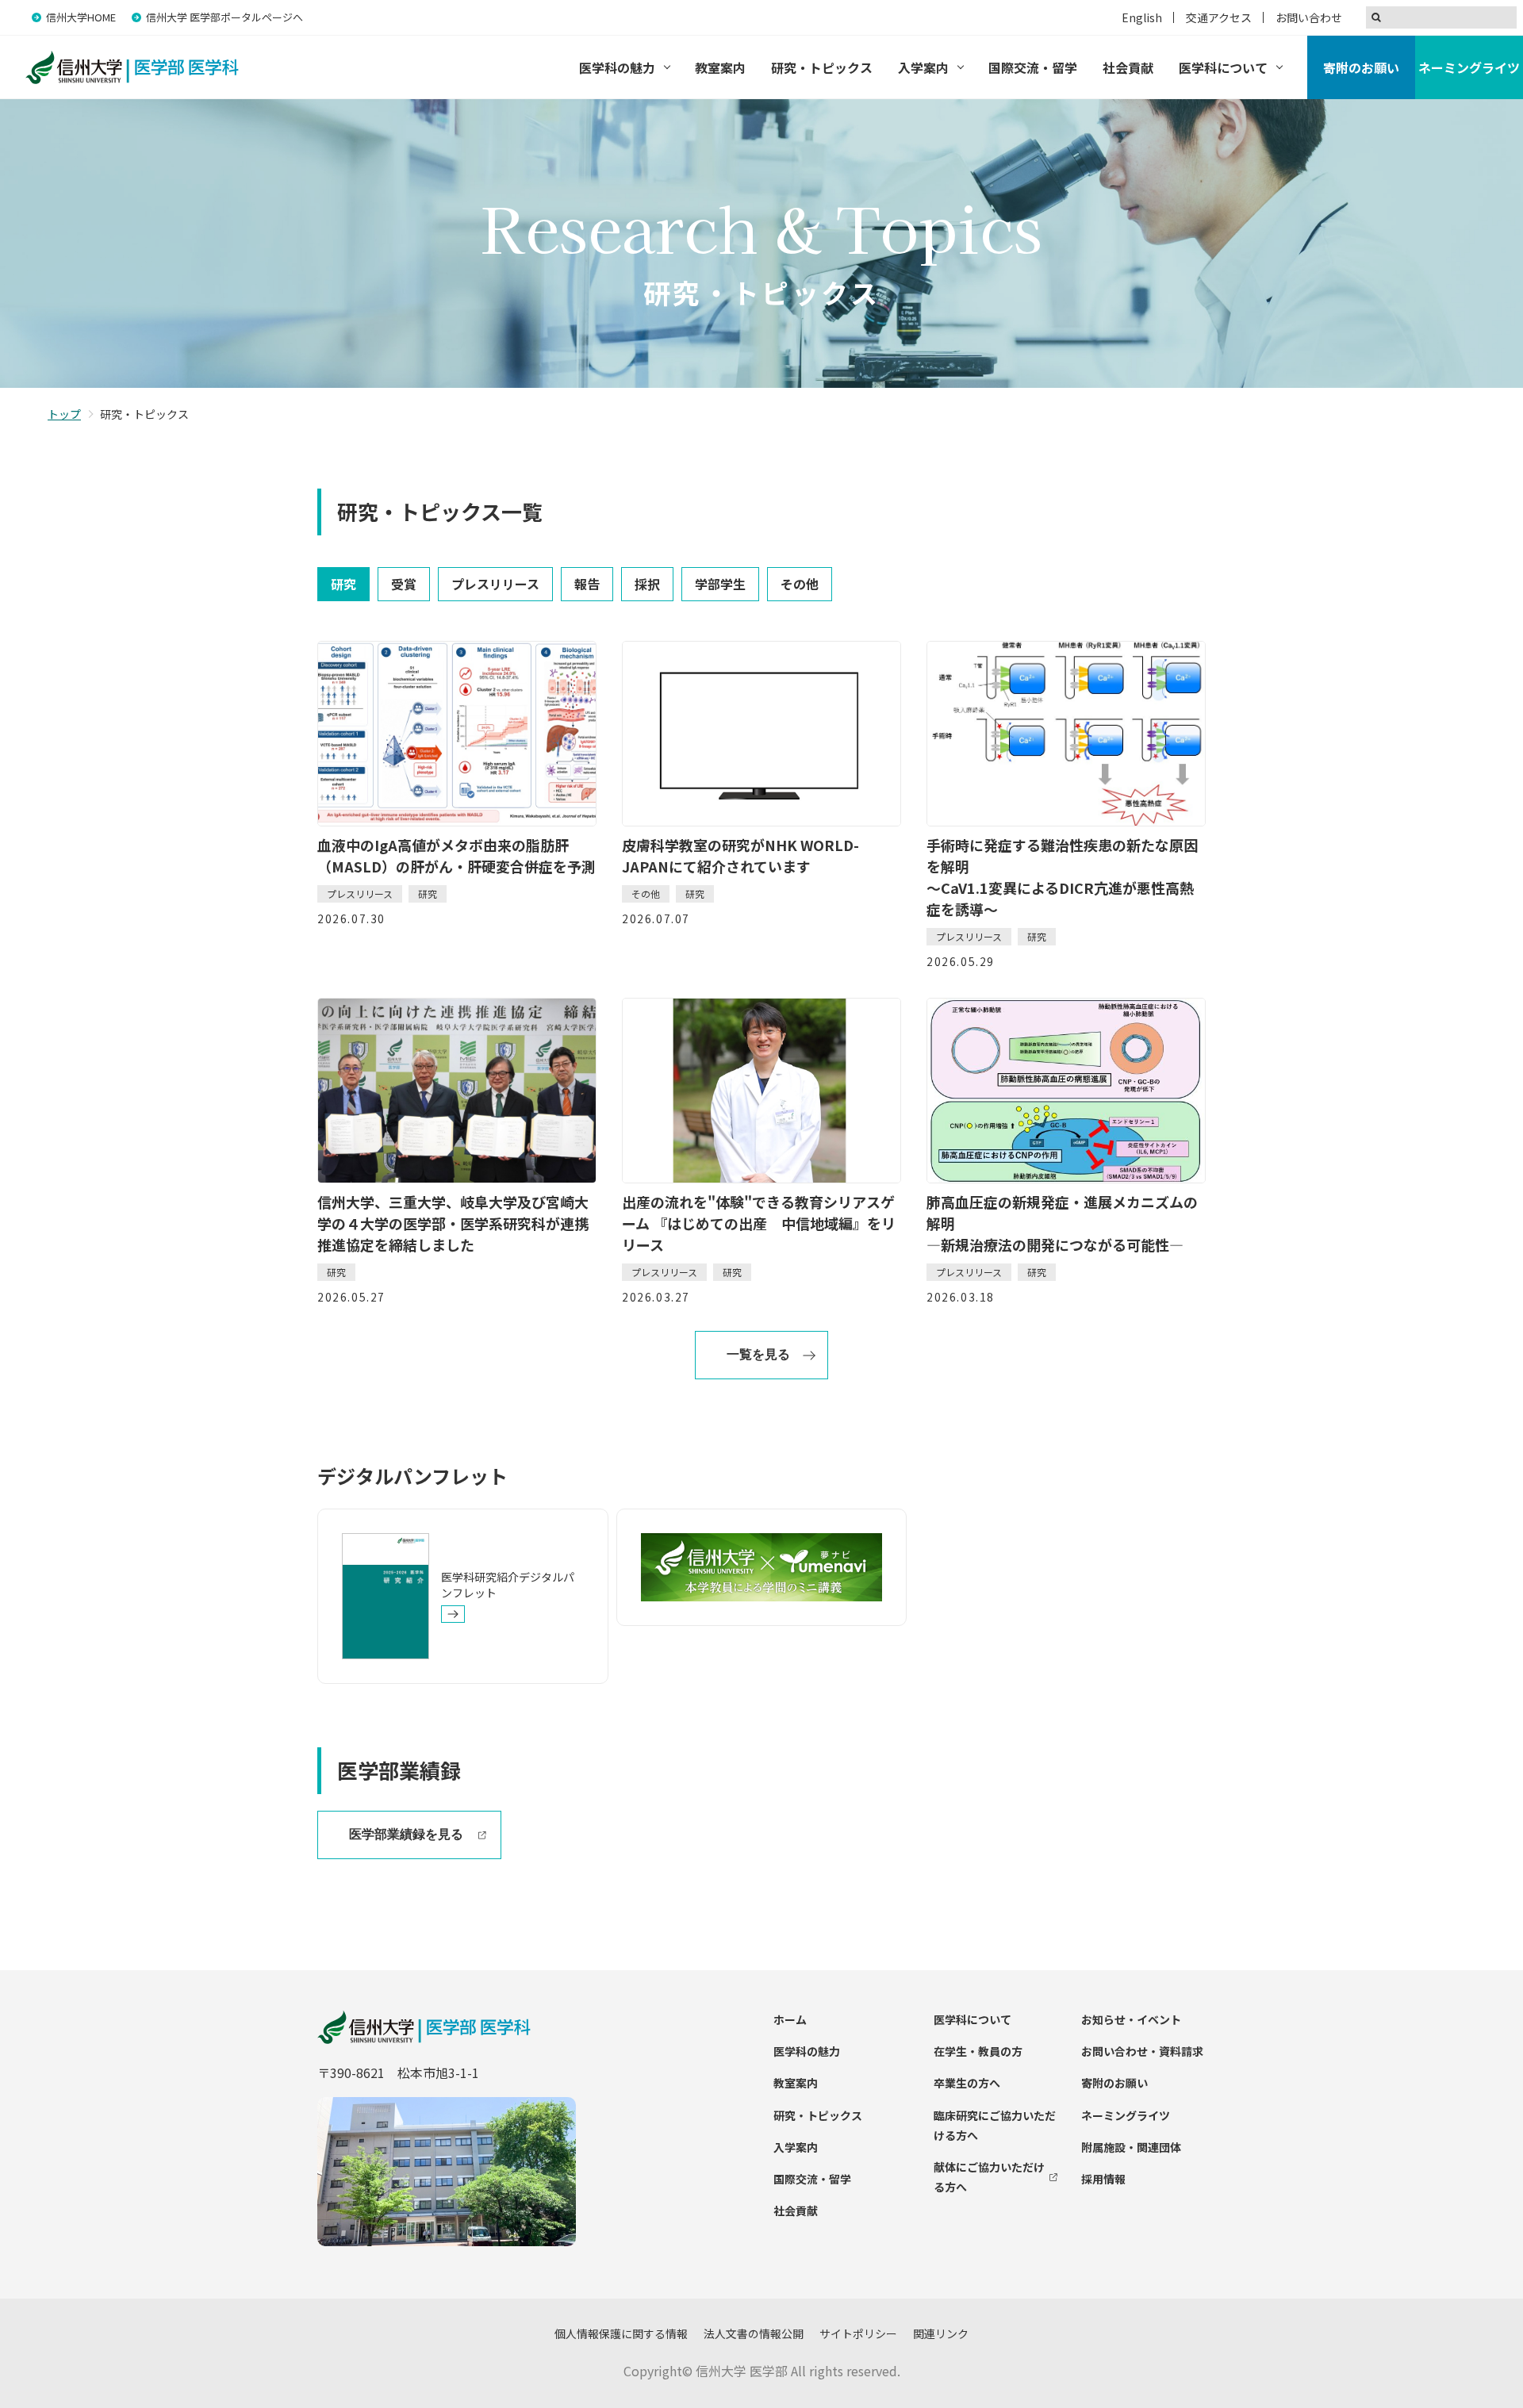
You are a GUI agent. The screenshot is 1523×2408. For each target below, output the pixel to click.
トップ (64, 414)
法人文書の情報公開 (754, 2333)
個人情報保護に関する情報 (621, 2333)
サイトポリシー (858, 2333)
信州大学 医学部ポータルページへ (224, 17)
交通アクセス (1219, 17)
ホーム (790, 2019)
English (1142, 17)
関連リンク (941, 2333)
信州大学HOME (81, 17)
